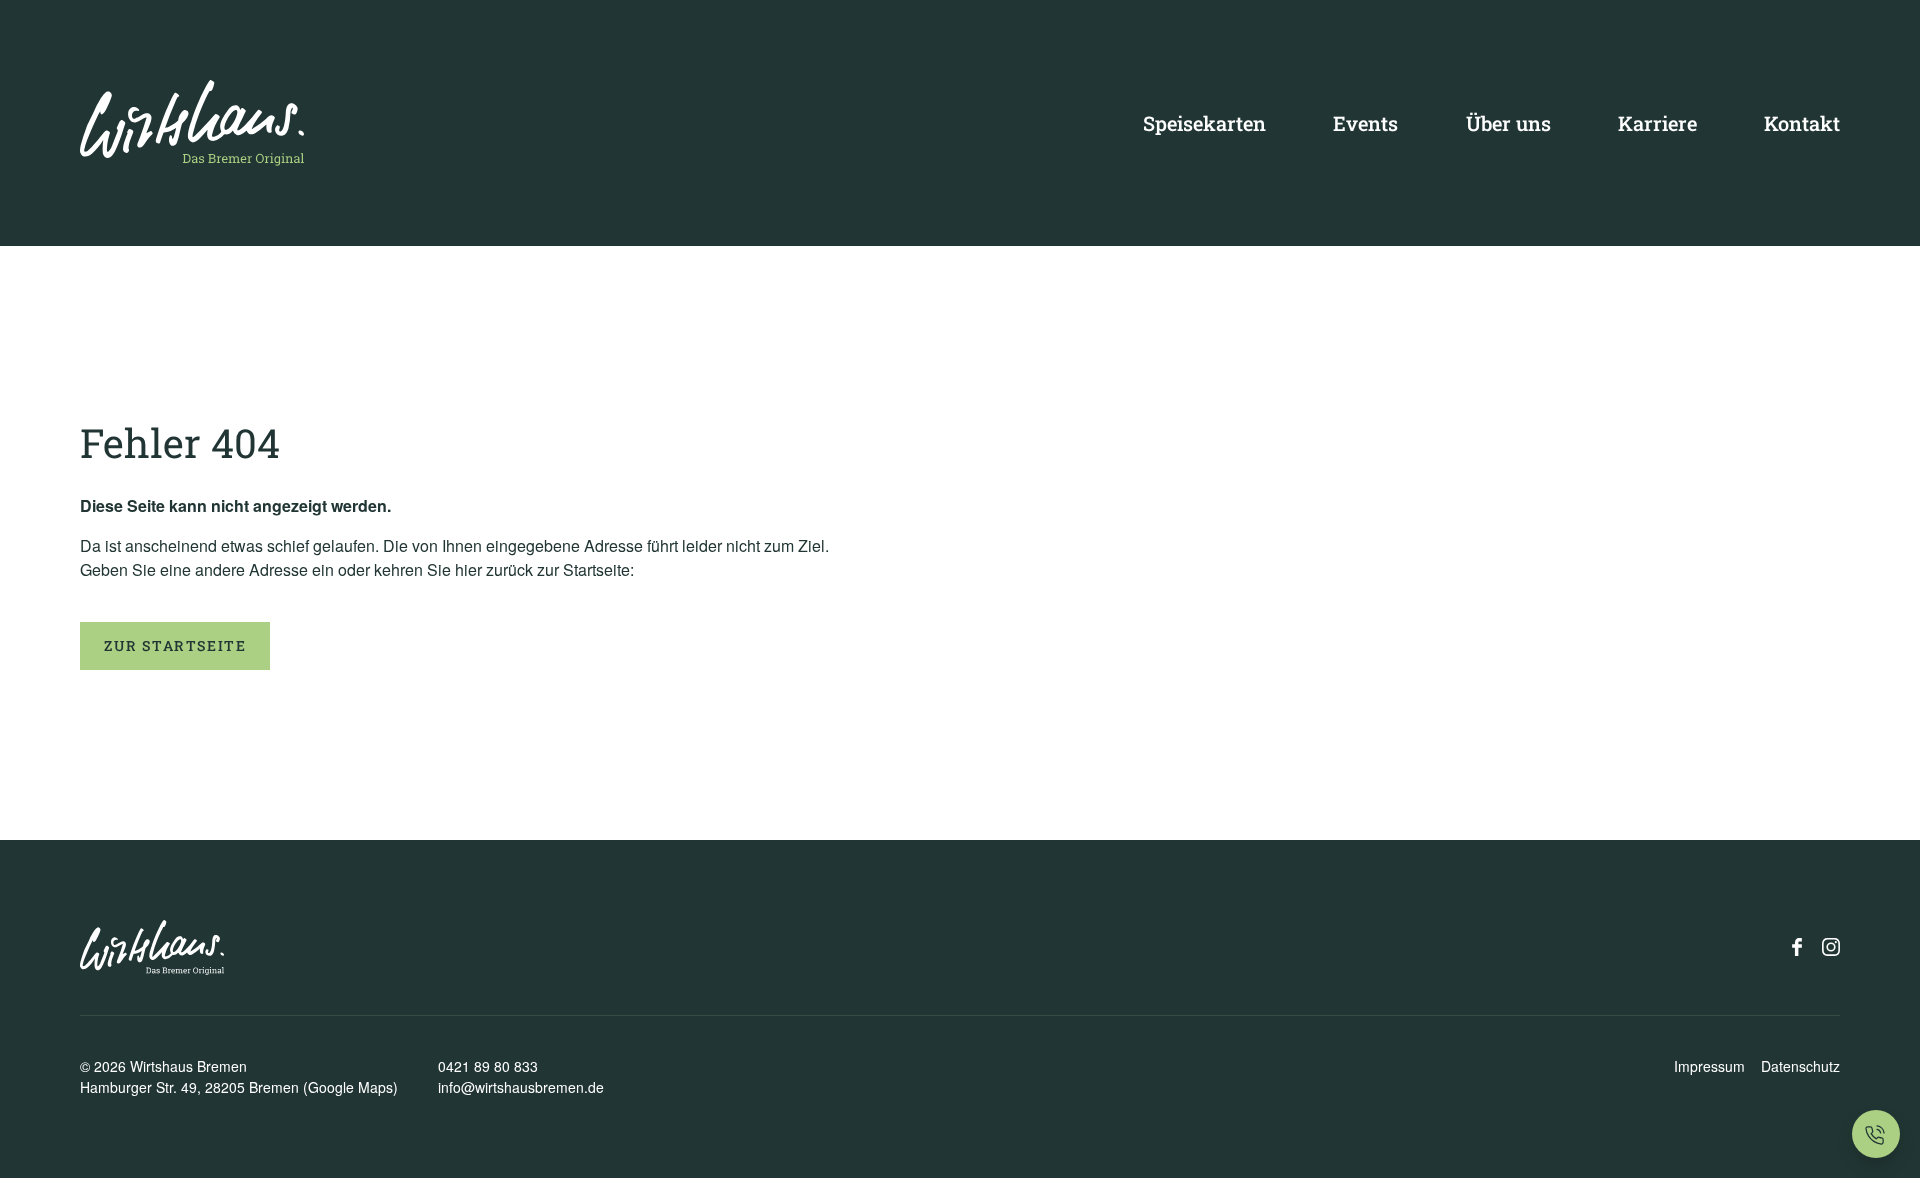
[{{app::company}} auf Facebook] (1797, 947)
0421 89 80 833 (488, 1066)
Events (1365, 123)
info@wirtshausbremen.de (521, 1087)
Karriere (1657, 123)
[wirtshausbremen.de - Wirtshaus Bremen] (192, 123)
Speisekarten (1204, 123)
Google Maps (350, 1087)
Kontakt (1802, 123)
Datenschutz (1800, 1066)
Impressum (1709, 1066)
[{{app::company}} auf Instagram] (1831, 947)
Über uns (1508, 123)
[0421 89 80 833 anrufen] (1876, 1134)
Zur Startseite (175, 645)
